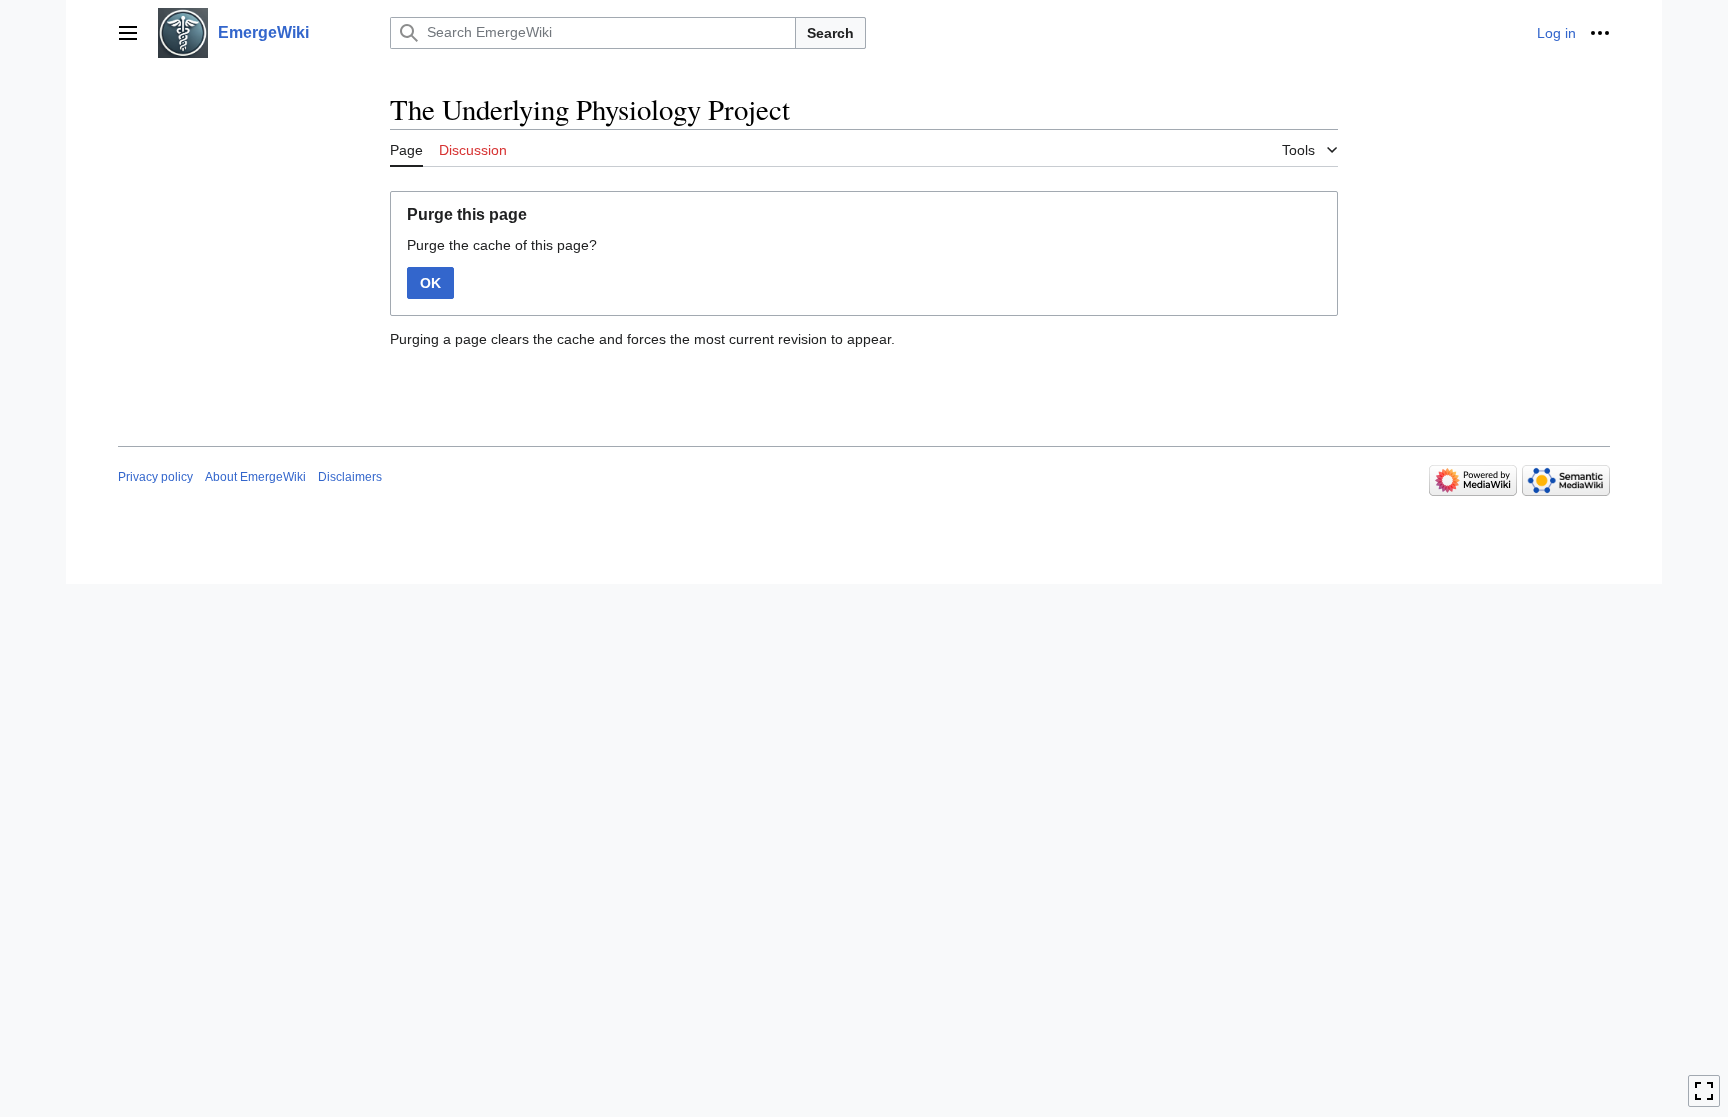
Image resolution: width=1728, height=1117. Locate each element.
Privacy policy (155, 477)
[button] (128, 33)
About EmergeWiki (255, 477)
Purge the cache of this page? (502, 245)
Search (830, 33)
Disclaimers (350, 477)
